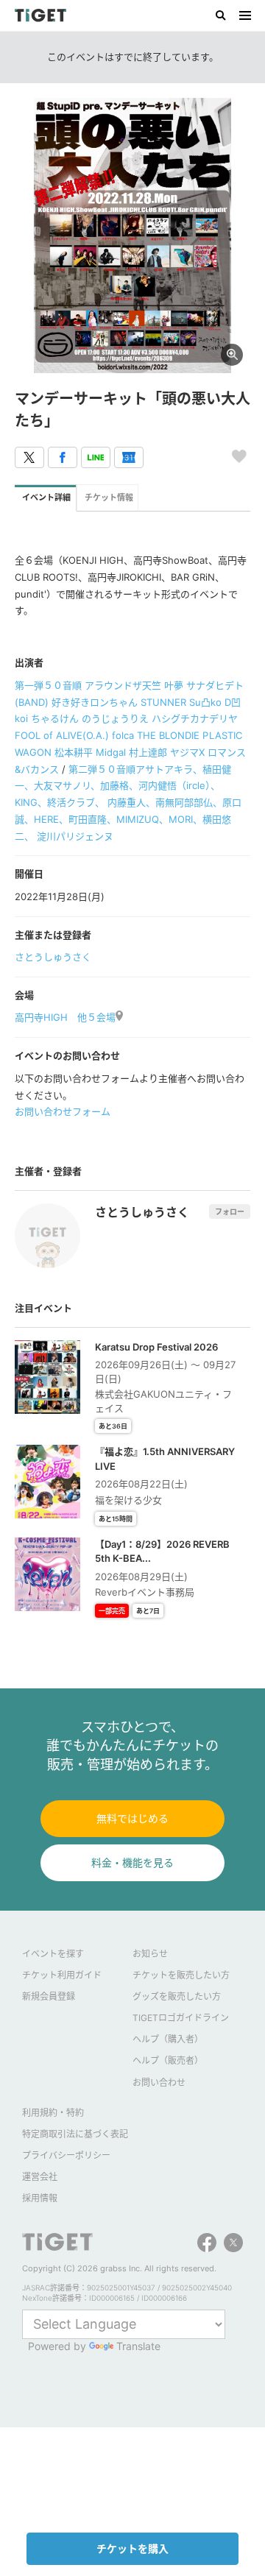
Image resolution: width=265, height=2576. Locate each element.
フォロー (230, 1211)
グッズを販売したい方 (177, 1996)
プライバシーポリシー (66, 2155)
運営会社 (40, 2177)
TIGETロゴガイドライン (181, 2018)
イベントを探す (53, 1954)
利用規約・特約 (53, 2113)
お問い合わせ (159, 2083)
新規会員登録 (49, 1996)
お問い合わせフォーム (63, 1111)
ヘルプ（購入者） (168, 2039)
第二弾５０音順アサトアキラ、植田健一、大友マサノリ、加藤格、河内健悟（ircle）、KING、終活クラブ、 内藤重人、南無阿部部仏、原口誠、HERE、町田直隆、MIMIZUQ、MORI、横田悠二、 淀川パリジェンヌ (128, 803)
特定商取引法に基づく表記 (75, 2134)
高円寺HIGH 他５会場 (65, 1017)
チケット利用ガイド (62, 1975)
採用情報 (40, 2198)
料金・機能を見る (132, 1862)
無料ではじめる (132, 1818)
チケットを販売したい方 (181, 1975)
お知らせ (150, 1954)
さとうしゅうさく (53, 957)
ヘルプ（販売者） (168, 2060)
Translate (138, 2346)
